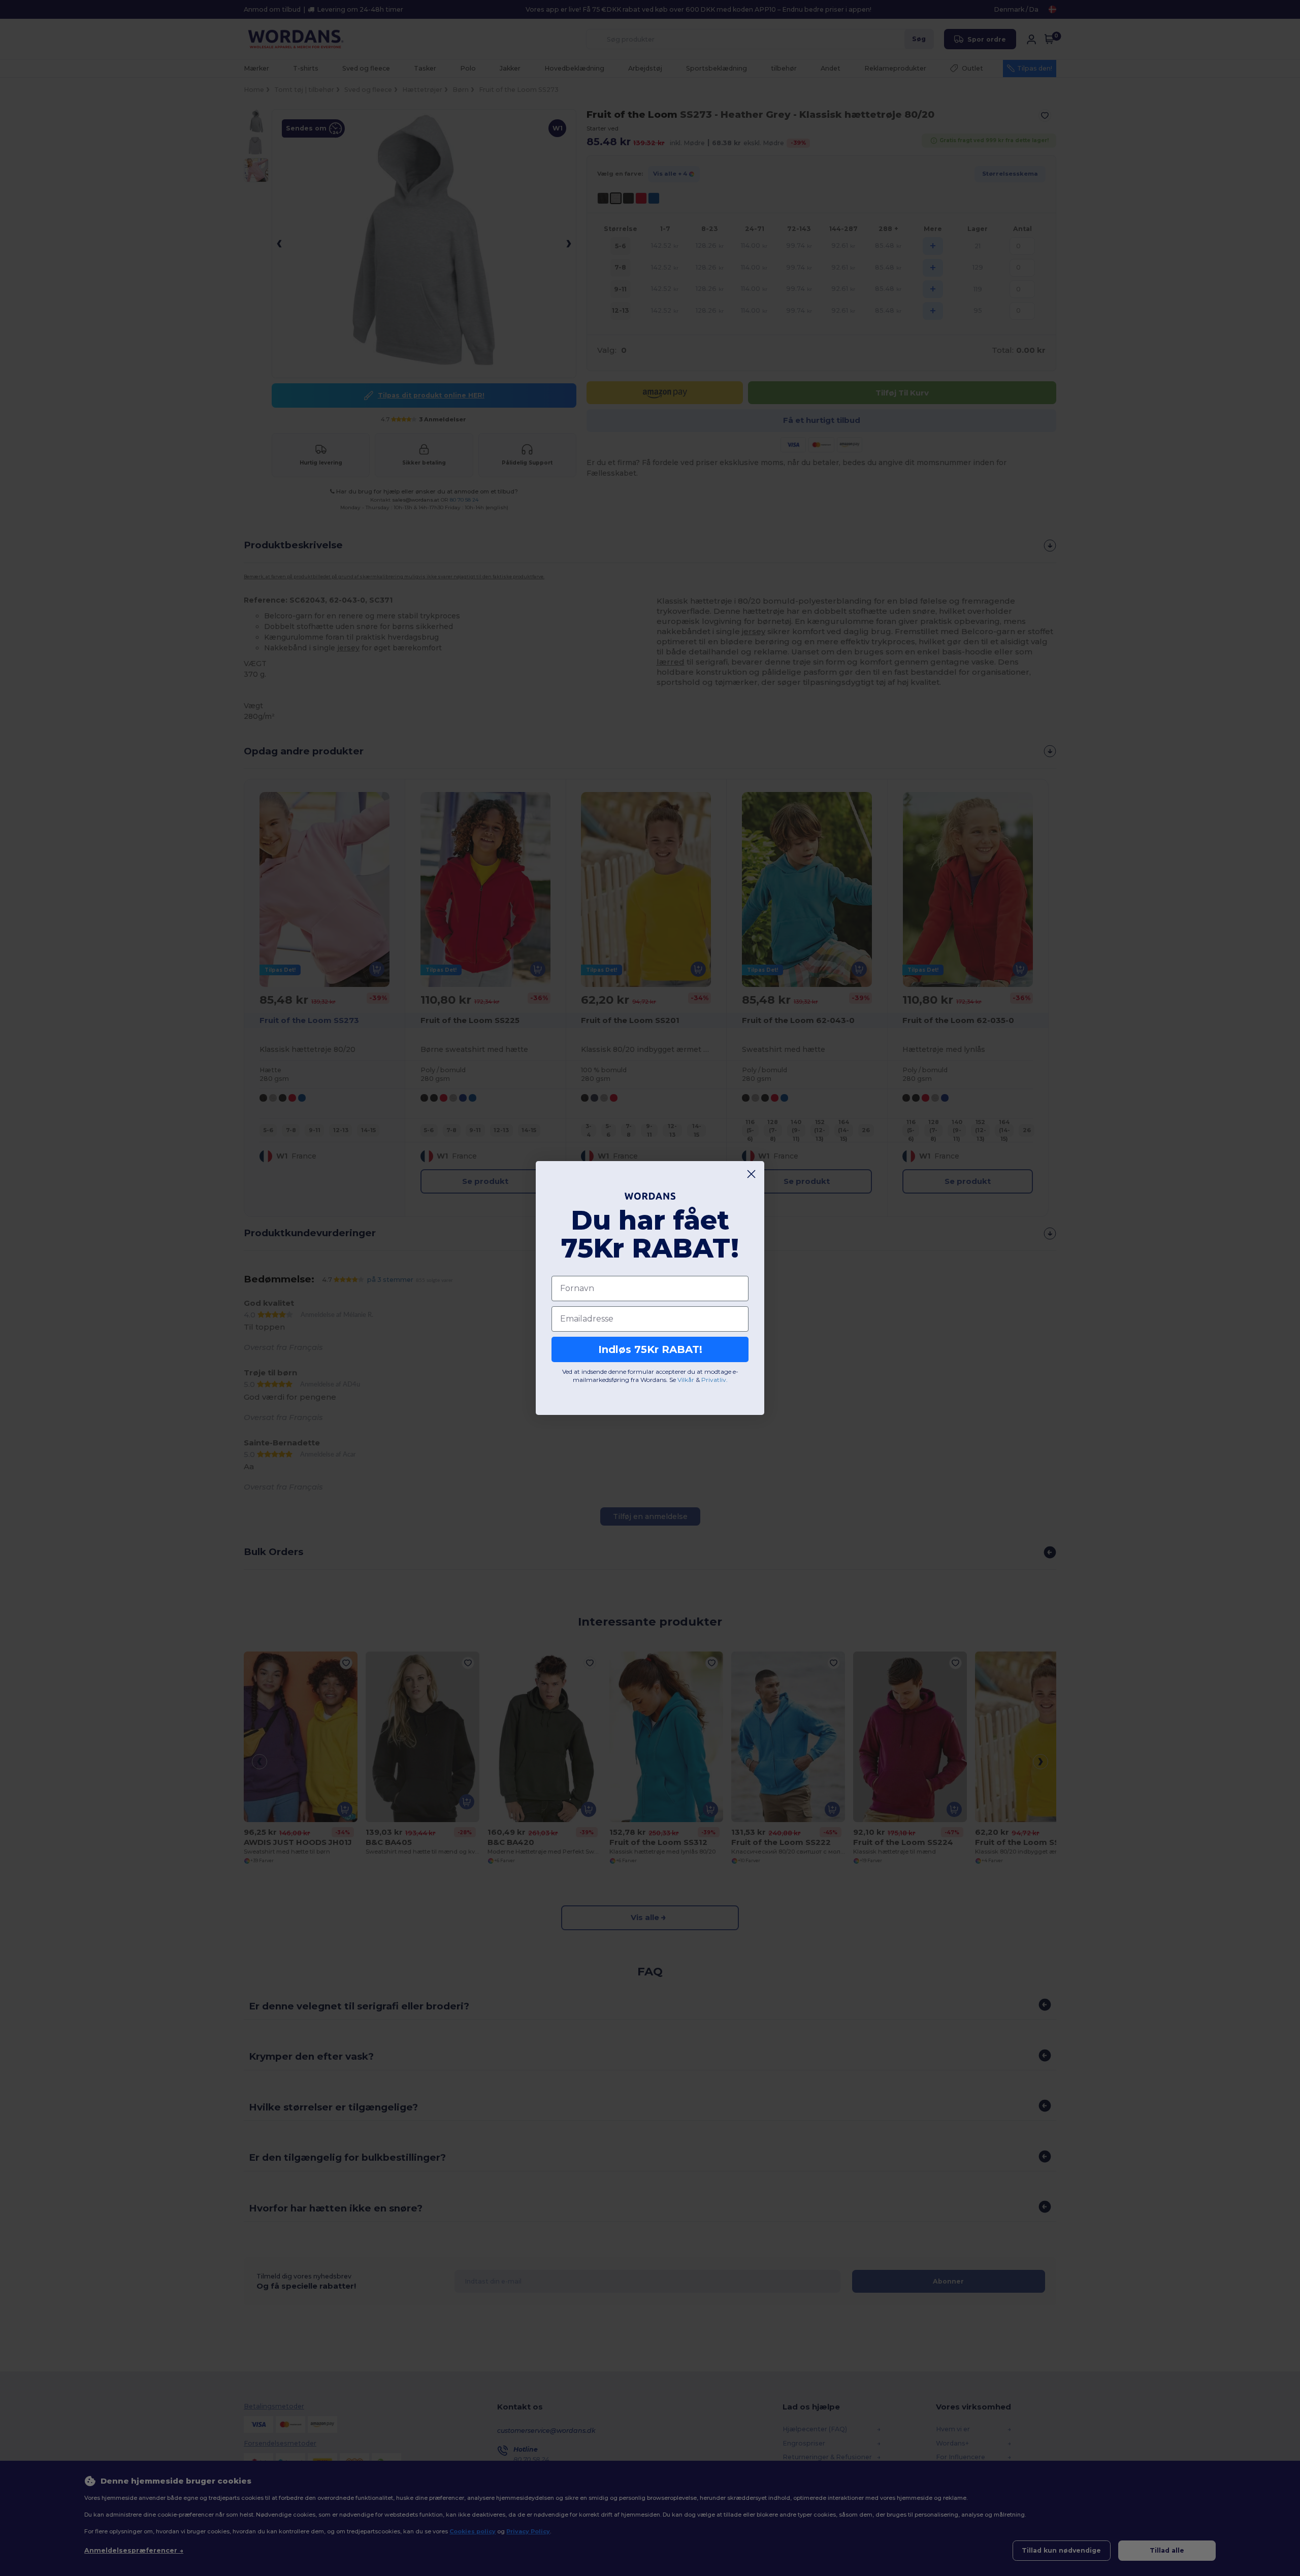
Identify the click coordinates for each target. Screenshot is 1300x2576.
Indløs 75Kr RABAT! (650, 1349)
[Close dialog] (751, 1174)
